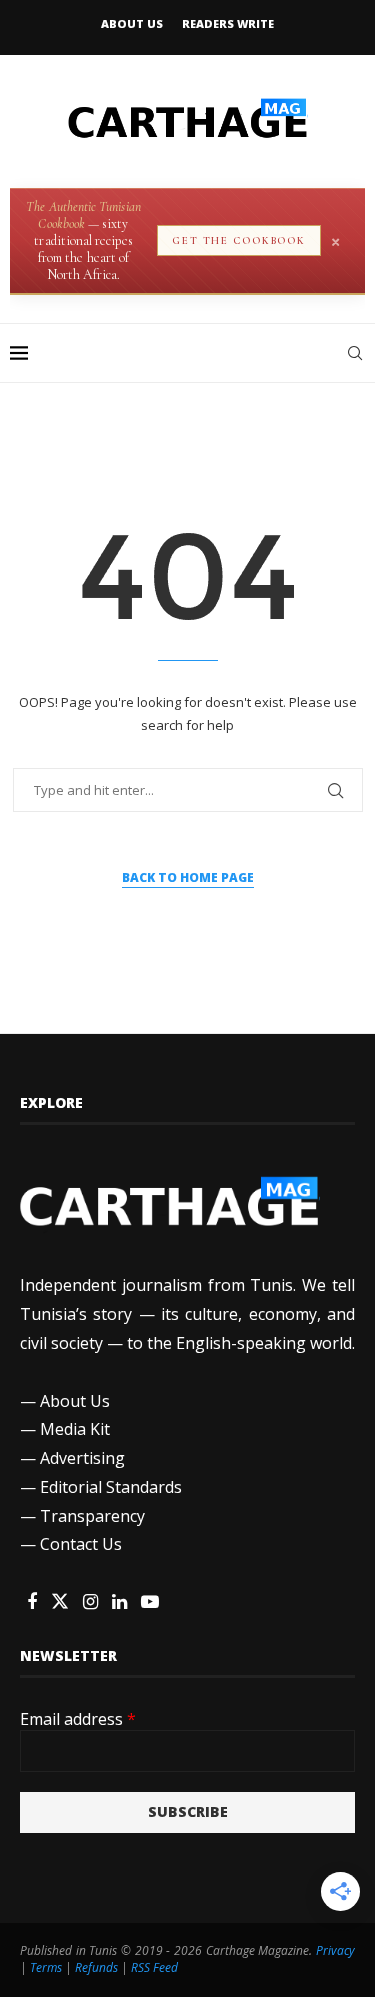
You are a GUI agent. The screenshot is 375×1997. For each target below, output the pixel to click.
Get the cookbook (239, 240)
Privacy (335, 1950)
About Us (132, 23)
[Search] (355, 353)
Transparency (92, 1516)
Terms (46, 1967)
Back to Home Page (188, 877)
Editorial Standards (111, 1487)
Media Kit (75, 1429)
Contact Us (81, 1544)
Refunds (96, 1967)
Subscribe (188, 1811)
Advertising (82, 1458)
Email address (78, 1719)
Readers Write (228, 23)
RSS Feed (154, 1967)
